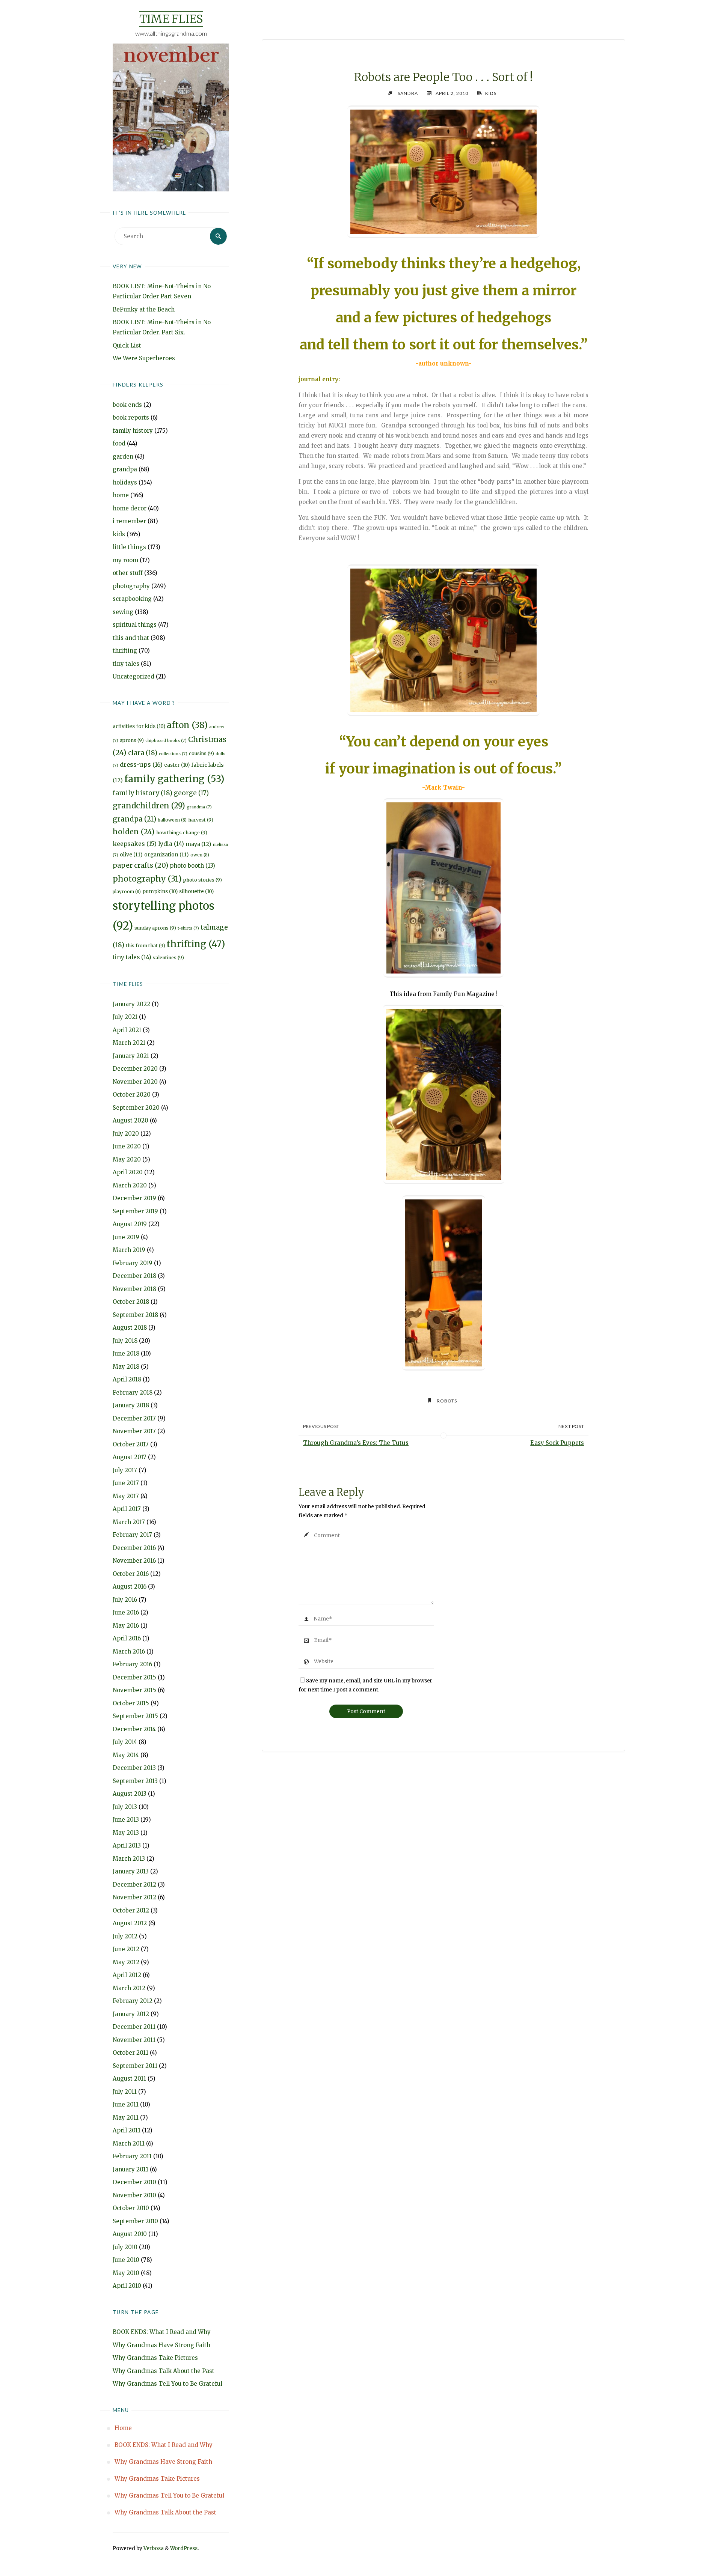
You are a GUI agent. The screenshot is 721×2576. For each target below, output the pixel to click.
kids (119, 534)
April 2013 (127, 1845)
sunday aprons (155, 928)
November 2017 (134, 1431)
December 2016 (134, 1548)
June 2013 (126, 1820)
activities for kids (139, 726)
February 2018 (133, 1393)
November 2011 (134, 2040)
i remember (129, 521)
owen (200, 855)
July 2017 (125, 1470)
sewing (123, 612)
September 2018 (135, 1315)
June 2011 (126, 2104)
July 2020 (126, 1134)
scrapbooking (132, 599)
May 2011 (126, 2118)
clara (143, 753)
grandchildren (149, 806)
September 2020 (136, 1108)
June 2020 (127, 1146)
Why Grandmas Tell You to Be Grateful (167, 2384)
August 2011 (129, 2079)
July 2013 (125, 1807)
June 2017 (126, 1483)
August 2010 (130, 2234)
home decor (130, 508)
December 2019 (134, 1198)
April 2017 (127, 1509)
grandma (199, 807)
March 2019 (129, 1250)
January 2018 (131, 1405)
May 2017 (126, 1496)
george (191, 793)
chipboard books (166, 741)
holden (134, 832)
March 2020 (130, 1185)
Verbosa (153, 2548)
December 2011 (134, 2027)
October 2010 (131, 2208)
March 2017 (129, 1522)
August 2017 (130, 1457)
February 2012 (133, 2001)
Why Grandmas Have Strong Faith (161, 2345)
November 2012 (134, 1897)
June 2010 (126, 2260)
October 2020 (132, 1095)
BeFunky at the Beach (144, 309)
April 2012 (127, 1975)
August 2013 (130, 1794)
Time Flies (171, 19)
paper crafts (140, 865)
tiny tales (126, 664)
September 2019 (135, 1211)
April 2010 (127, 2286)
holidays (125, 482)
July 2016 (125, 1600)
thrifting (125, 651)
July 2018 (125, 1341)
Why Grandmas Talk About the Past (164, 2371)
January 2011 (130, 2169)
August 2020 (130, 1120)
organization (167, 855)
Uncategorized (133, 676)
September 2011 (135, 2066)
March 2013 (129, 1859)
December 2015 (134, 1677)
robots (447, 1401)
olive (131, 855)
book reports (131, 418)
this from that (146, 946)
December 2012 (134, 1885)
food (119, 443)
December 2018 (134, 1276)
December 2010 (134, 2182)
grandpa (125, 469)
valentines (168, 958)
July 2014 (125, 1742)
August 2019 (130, 1224)
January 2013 (131, 1871)
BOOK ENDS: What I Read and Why (162, 2332)
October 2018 (131, 1302)
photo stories (203, 880)
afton (187, 725)
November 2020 (135, 1082)
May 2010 (126, 2273)
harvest (201, 820)
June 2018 (126, 1353)
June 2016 (126, 1612)
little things (129, 547)
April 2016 (127, 1638)
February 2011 (132, 2156)
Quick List (127, 345)
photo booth (192, 866)
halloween (172, 820)
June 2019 (126, 1237)
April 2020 (128, 1172)
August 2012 (130, 1923)
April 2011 (127, 2130)
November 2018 (134, 1289)
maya (198, 844)
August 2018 (130, 1328)
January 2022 (131, 1004)
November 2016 (134, 1561)
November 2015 (134, 1690)
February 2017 (132, 1535)
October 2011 (130, 2053)
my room (125, 560)
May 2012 (126, 1962)
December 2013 (134, 1768)
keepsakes (135, 844)
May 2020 (127, 1159)
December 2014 (134, 1729)
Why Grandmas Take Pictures (155, 2358)
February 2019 (133, 1263)
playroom (127, 892)
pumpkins (160, 892)
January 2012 (131, 2014)
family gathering (174, 779)
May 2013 (126, 1833)
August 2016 (130, 1587)
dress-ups (141, 764)
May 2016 (126, 1626)
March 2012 (129, 1988)
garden (123, 457)
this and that (131, 638)
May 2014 (126, 1755)
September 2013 (135, 1781)
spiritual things (135, 625)
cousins (201, 753)
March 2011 (129, 2143)
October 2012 (131, 1910)
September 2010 (135, 2221)
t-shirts (188, 928)
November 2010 (134, 2195)
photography (131, 586)
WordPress (184, 2548)
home (121, 495)
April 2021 (127, 1030)
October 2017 (131, 1444)
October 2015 (131, 1703)
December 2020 (135, 1069)
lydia (171, 844)
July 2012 (125, 1936)
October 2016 (131, 1574)
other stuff (128, 573)
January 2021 (131, 1056)
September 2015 (135, 1716)
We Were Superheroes (144, 358)
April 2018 (127, 1379)
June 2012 (126, 1949)
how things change (182, 833)
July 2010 (125, 2247)
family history (133, 431)
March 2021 (129, 1043)
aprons (132, 740)
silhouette (196, 892)
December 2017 (134, 1418)
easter (177, 765)
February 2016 (132, 1664)
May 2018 (126, 1367)
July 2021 (125, 1017)
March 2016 (129, 1651)
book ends (127, 405)
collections (173, 754)
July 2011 (125, 2092)
